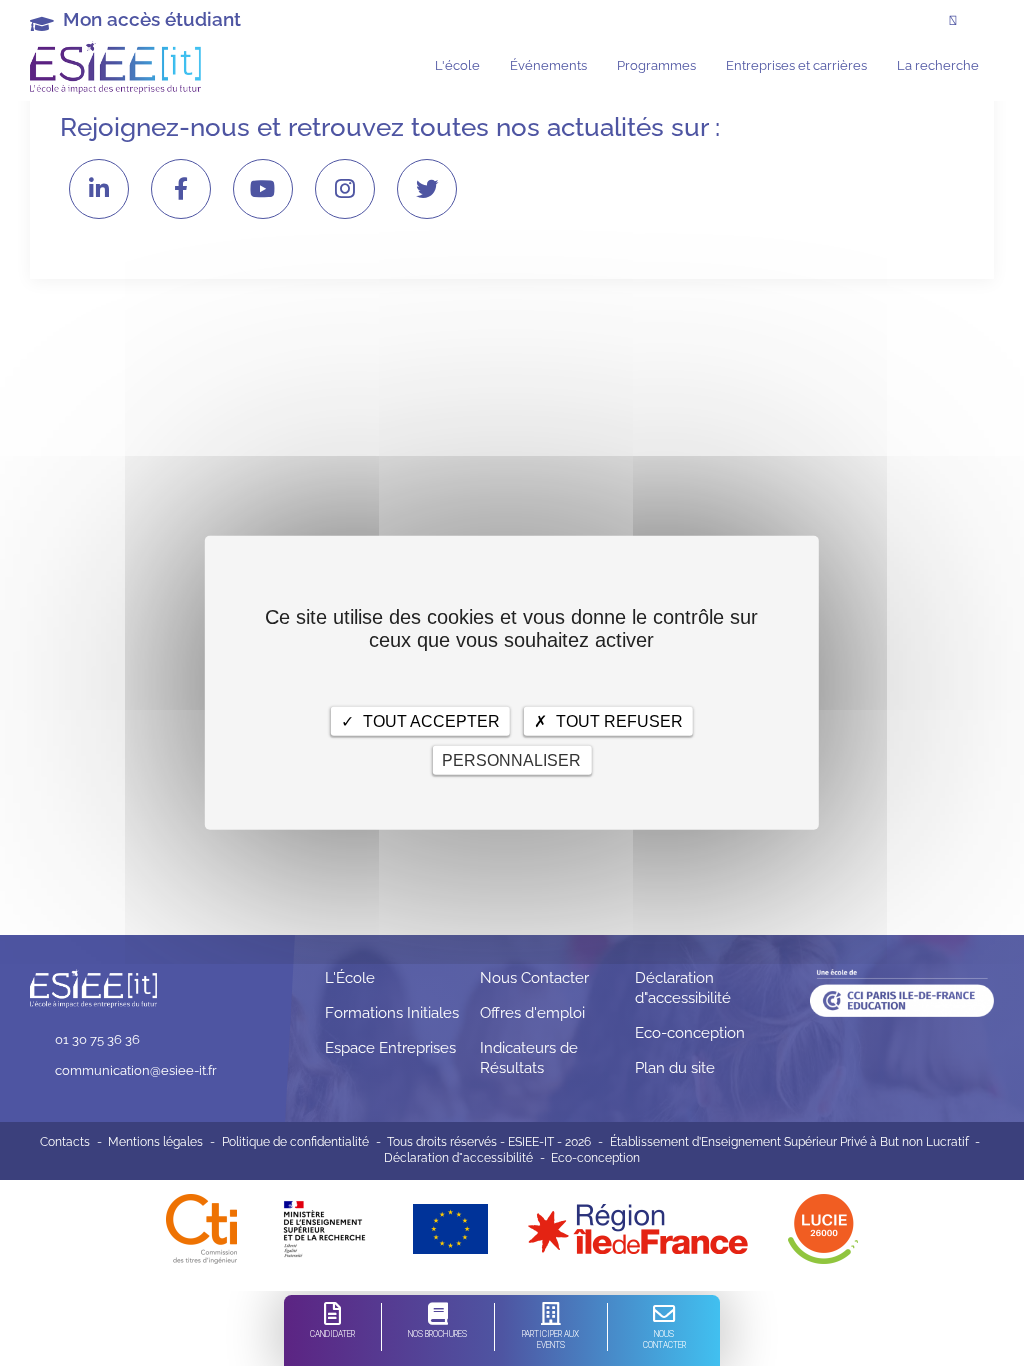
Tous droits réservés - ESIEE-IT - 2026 (489, 1142)
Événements (548, 65)
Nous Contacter (534, 978)
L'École (350, 978)
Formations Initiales (392, 1013)
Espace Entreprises (390, 1048)
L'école (457, 65)
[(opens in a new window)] (638, 1228)
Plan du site (675, 1068)
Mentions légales (155, 1142)
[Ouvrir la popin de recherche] (953, 21)
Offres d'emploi (532, 1013)
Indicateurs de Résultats (529, 1058)
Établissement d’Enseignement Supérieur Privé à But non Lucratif (789, 1142)
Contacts (65, 1142)
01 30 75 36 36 (97, 1039)
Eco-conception (690, 1033)
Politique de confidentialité (295, 1142)
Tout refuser (617, 721)
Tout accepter (429, 721)
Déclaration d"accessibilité (683, 988)
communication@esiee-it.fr (136, 1070)
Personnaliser (511, 760)
